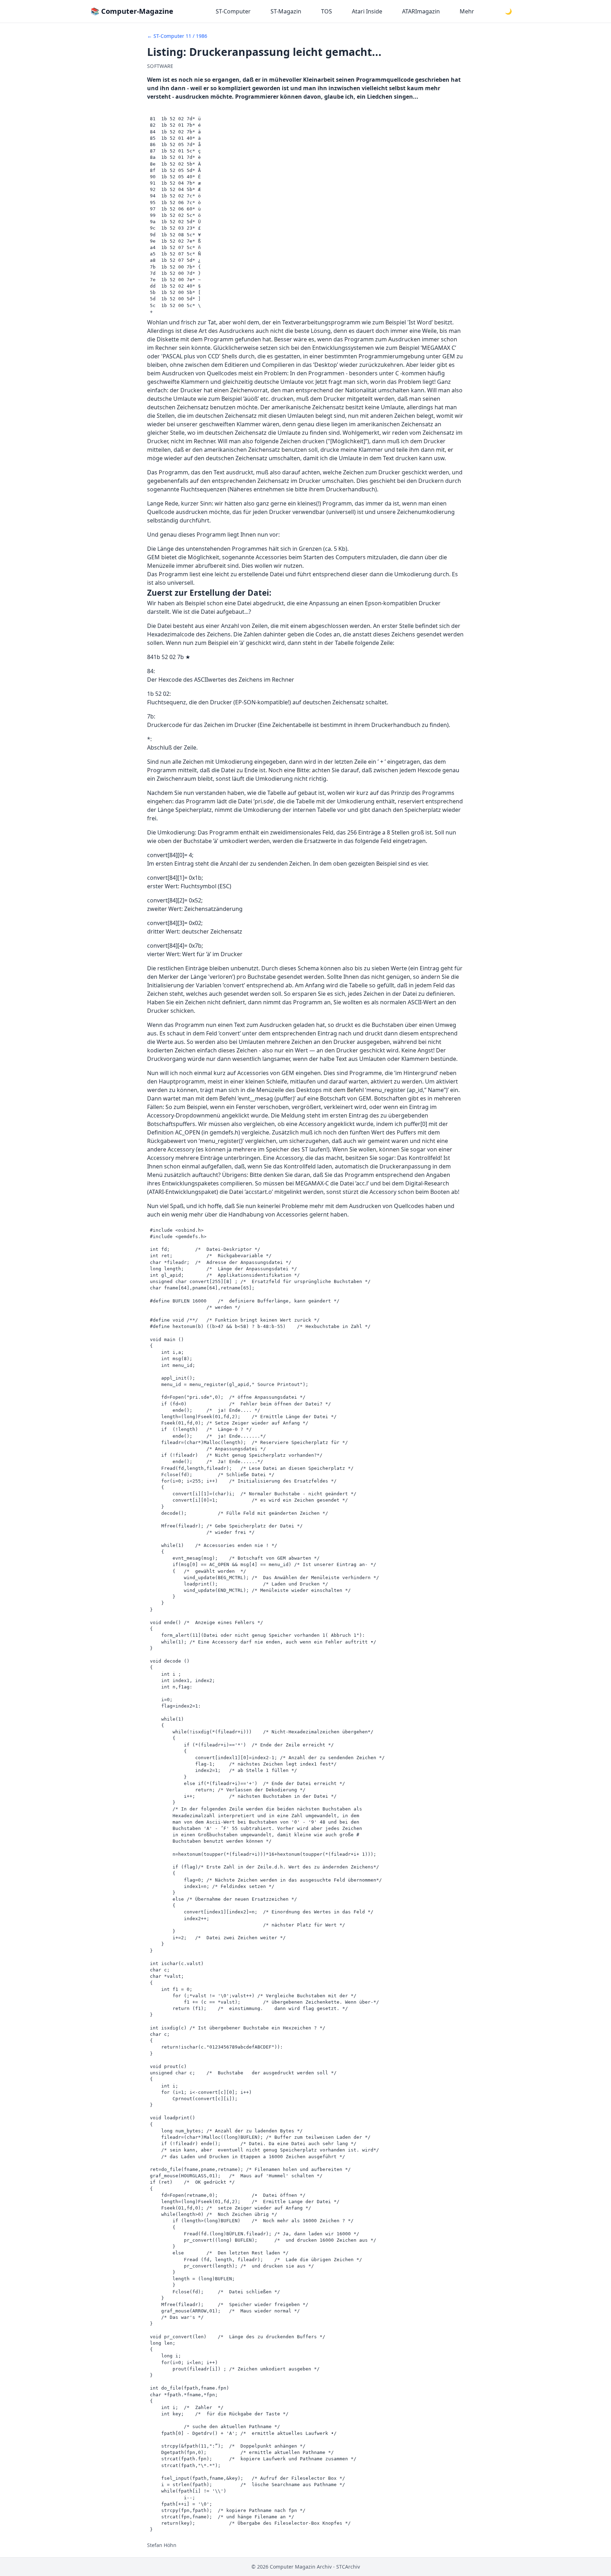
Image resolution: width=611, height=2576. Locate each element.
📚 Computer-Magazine (132, 11)
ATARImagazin (421, 11)
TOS (327, 11)
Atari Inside (367, 11)
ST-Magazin (286, 11)
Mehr (467, 11)
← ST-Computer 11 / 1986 (177, 36)
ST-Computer (233, 11)
